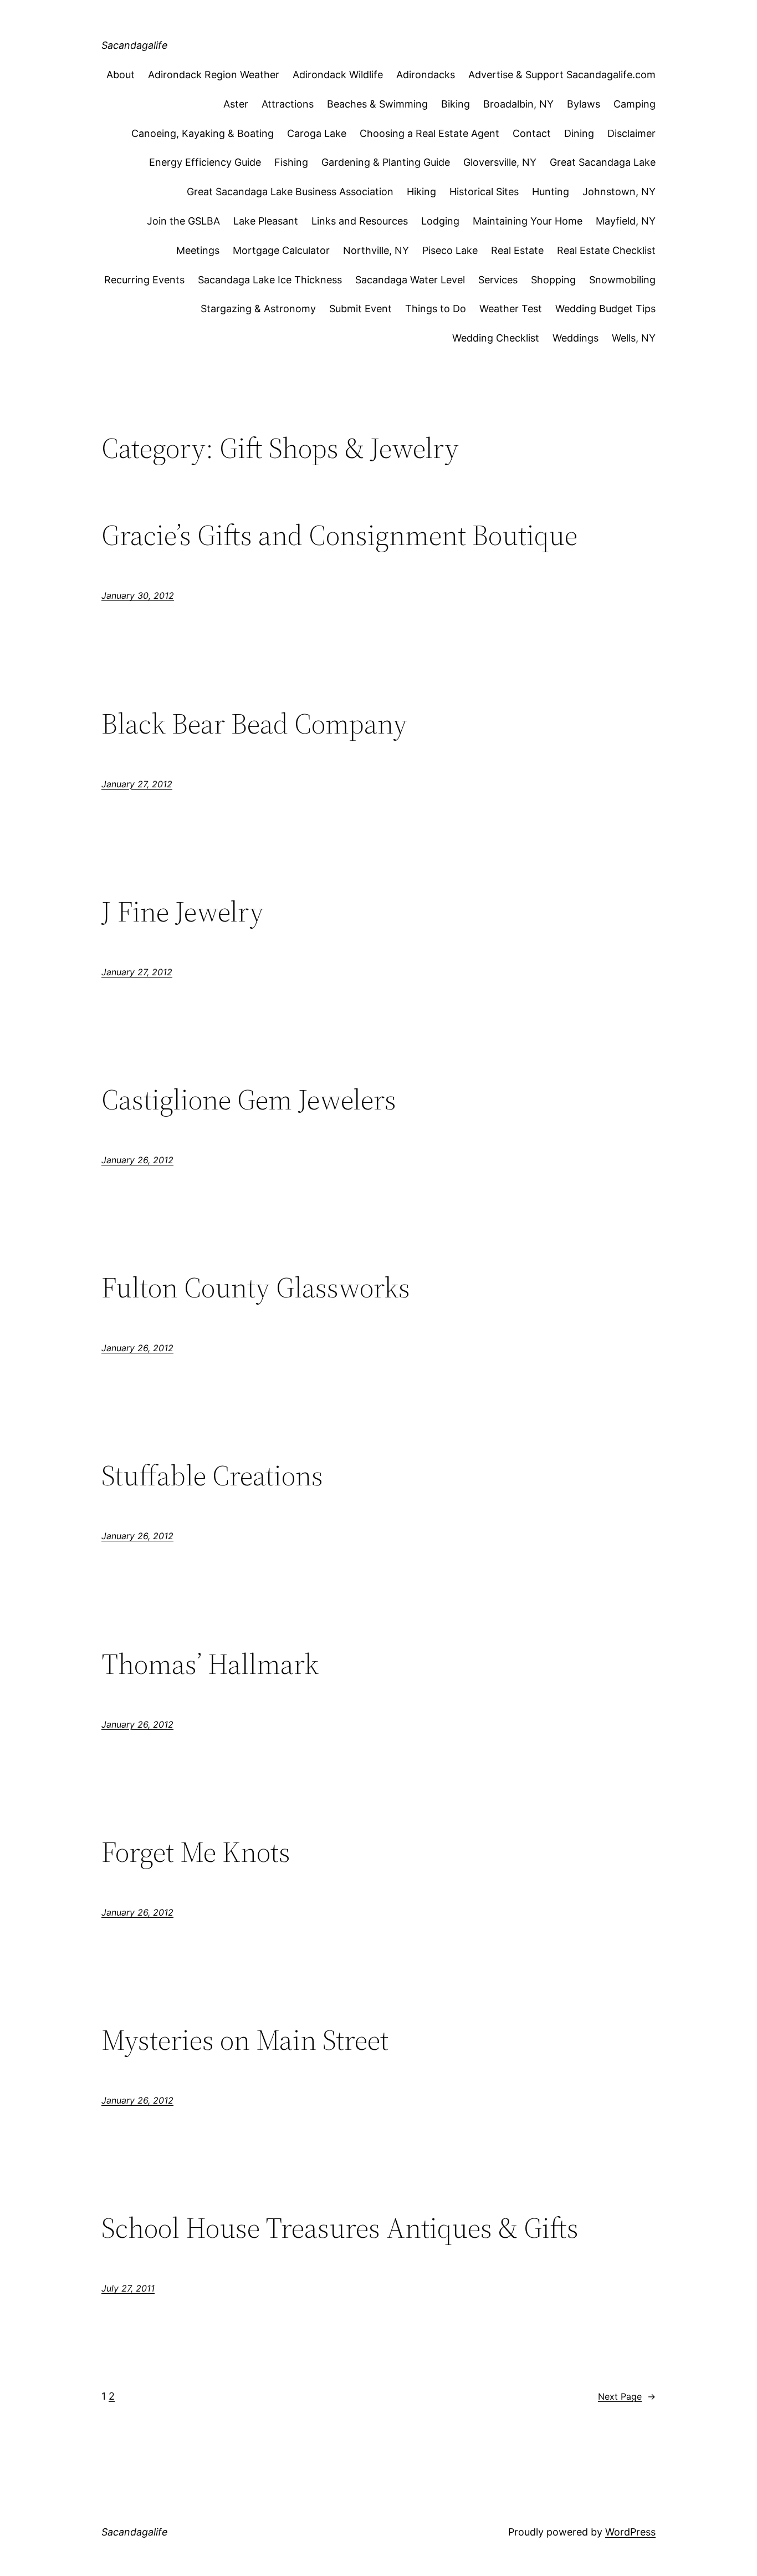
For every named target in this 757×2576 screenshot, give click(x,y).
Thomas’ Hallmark (210, 1664)
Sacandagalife (135, 45)
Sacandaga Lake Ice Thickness (270, 280)
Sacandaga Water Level (410, 280)
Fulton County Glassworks (256, 1287)
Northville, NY (376, 250)
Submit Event (360, 309)
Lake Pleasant (266, 221)
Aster (236, 104)
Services (498, 280)
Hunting (551, 192)
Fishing (291, 162)
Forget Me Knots (196, 1852)
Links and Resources (360, 221)
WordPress (630, 2532)
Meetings (198, 250)
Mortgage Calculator (281, 250)
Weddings (576, 338)
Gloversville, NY (500, 162)
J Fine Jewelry (183, 912)
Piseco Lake (450, 250)
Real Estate (517, 250)
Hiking (421, 192)
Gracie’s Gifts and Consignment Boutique (339, 535)
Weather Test (511, 309)
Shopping (553, 280)
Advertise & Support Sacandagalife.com (562, 75)
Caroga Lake (317, 133)
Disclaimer (631, 133)
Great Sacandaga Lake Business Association (290, 192)
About (121, 75)
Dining (579, 133)
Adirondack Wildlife (338, 75)
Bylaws (584, 104)
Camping (635, 104)
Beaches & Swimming (377, 104)
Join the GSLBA (183, 221)
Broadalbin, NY (518, 104)
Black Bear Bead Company (254, 724)
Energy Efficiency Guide (205, 162)
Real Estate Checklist (606, 250)
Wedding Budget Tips (605, 309)
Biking (456, 104)
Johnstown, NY (619, 192)
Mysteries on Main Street (245, 2040)
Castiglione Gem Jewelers (249, 1099)
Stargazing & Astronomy (258, 309)
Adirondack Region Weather (214, 75)
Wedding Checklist (496, 338)
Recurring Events (144, 280)
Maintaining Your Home (528, 221)
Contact (532, 133)
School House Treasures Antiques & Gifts (340, 2228)
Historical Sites (484, 192)
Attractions (288, 104)
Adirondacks (426, 75)
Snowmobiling (622, 280)
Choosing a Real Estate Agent (429, 133)
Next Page (627, 2396)
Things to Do (436, 309)
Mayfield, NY (626, 221)
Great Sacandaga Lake (603, 162)
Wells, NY (634, 338)
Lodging (440, 221)
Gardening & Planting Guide (386, 162)
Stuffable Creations (212, 1475)
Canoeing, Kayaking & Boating (203, 133)
